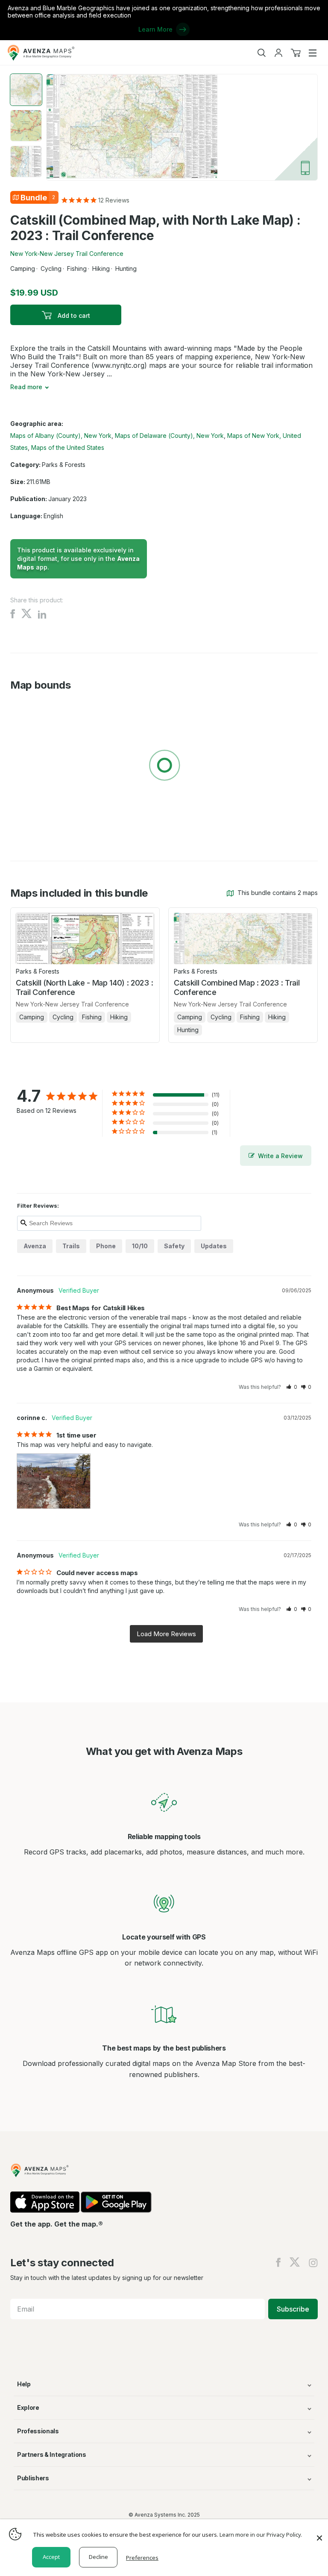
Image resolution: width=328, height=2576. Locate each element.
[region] (164, 767)
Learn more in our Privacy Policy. (261, 2535)
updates (214, 1246)
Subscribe (293, 2309)
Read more (26, 387)
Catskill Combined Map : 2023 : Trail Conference (237, 987)
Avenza (35, 1246)
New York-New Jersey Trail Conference (67, 254)
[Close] (319, 2534)
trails (71, 1246)
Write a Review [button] (280, 1156)
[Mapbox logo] (32, 828)
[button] (292, 1387)
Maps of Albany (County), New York (61, 436)
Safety (174, 1246)
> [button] (166, 1634)
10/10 (140, 1246)
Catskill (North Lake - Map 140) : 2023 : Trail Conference (84, 987)
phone (106, 1246)
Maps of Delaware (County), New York (169, 436)
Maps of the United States (68, 447)
